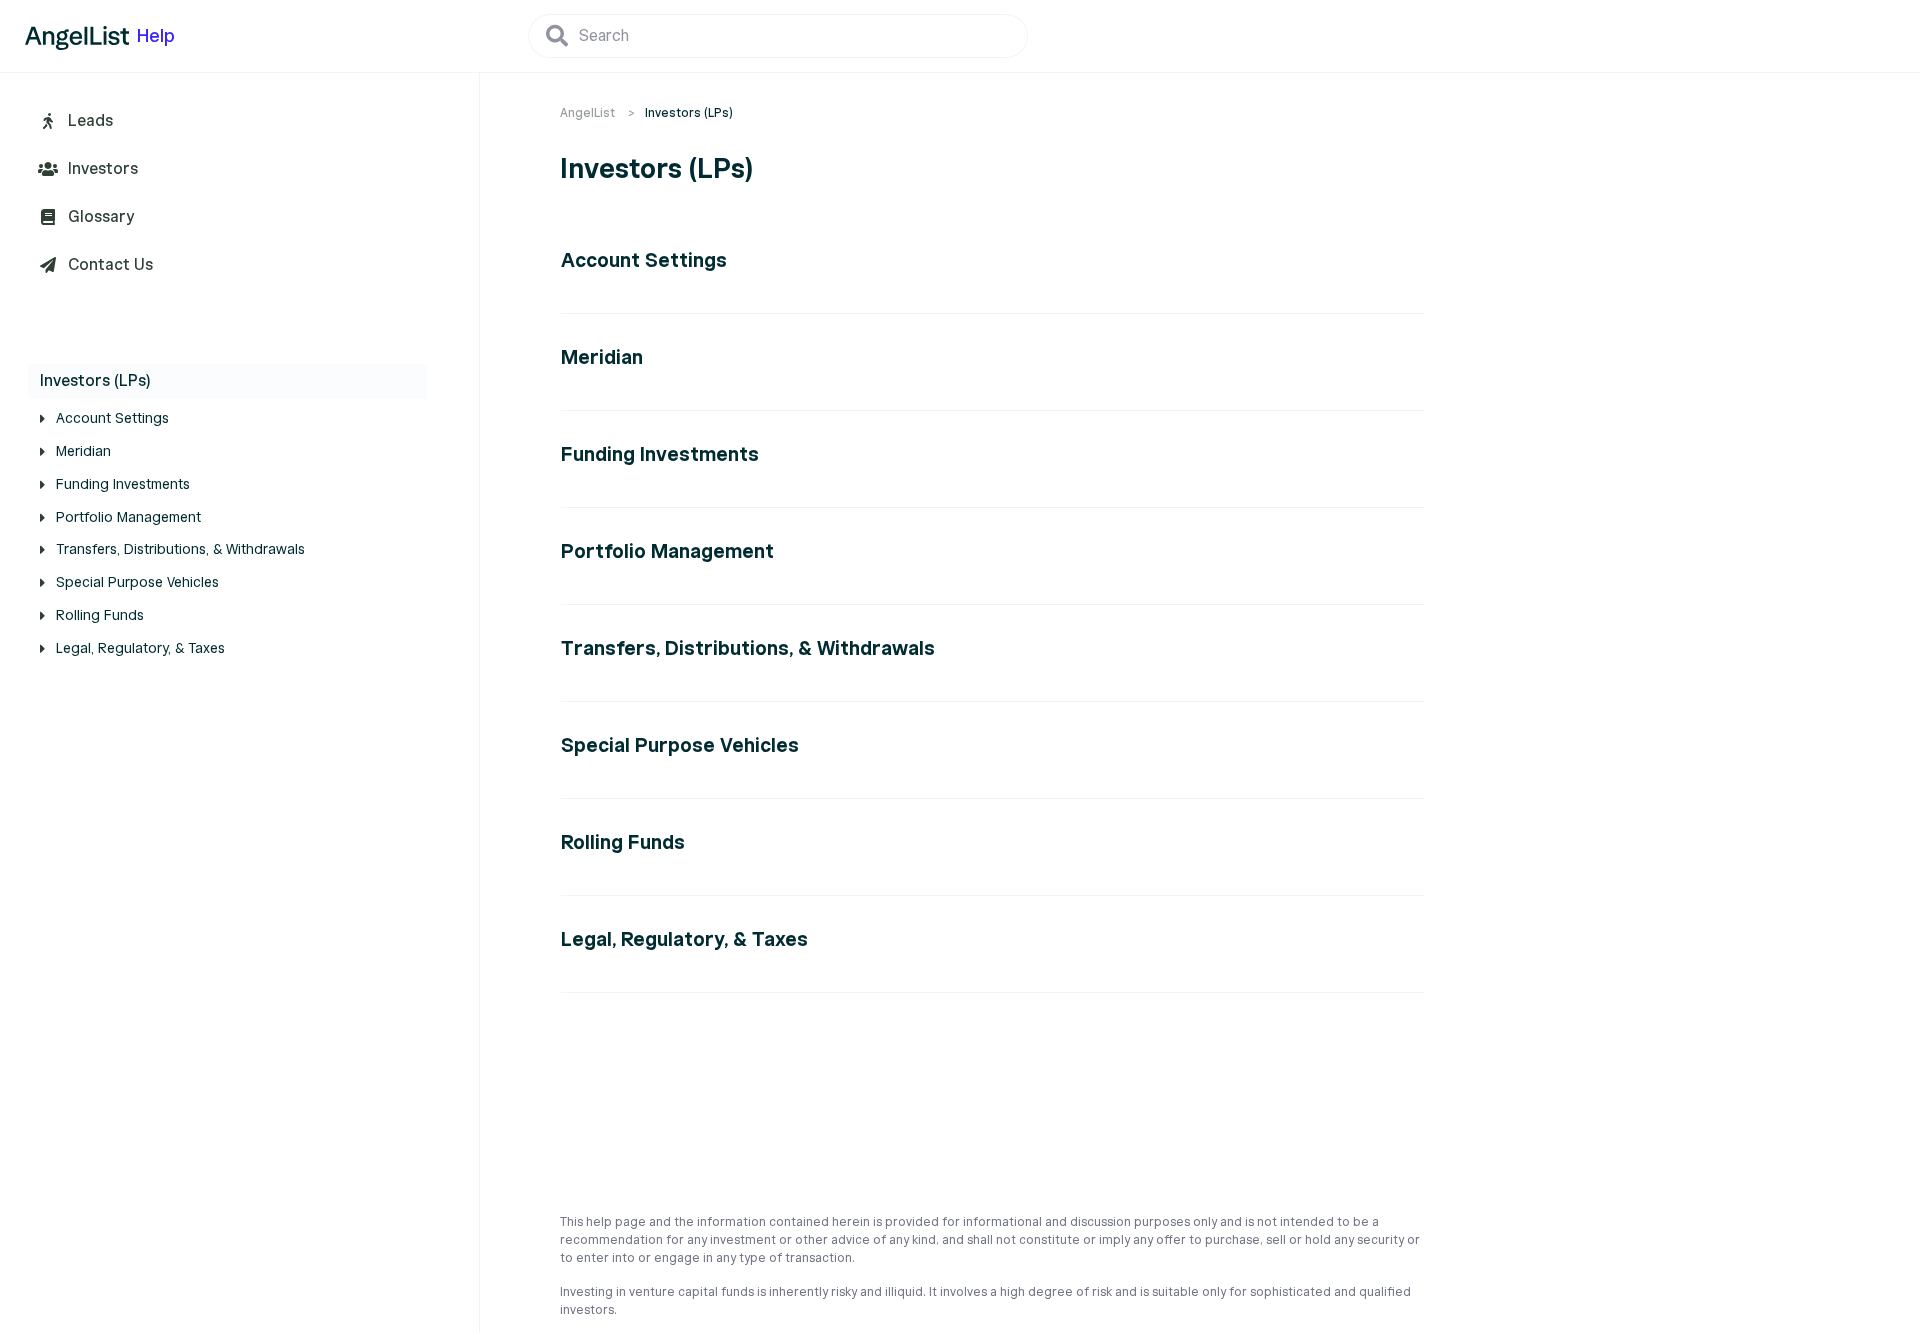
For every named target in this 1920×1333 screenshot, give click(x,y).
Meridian (83, 451)
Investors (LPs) (95, 381)
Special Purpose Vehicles (137, 582)
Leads (90, 121)
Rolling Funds (100, 615)
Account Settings (112, 418)
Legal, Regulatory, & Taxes (140, 648)
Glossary (101, 217)
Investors (103, 169)
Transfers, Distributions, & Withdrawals (180, 549)
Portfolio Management (128, 517)
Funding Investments (123, 484)
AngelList (587, 112)
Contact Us (110, 265)
